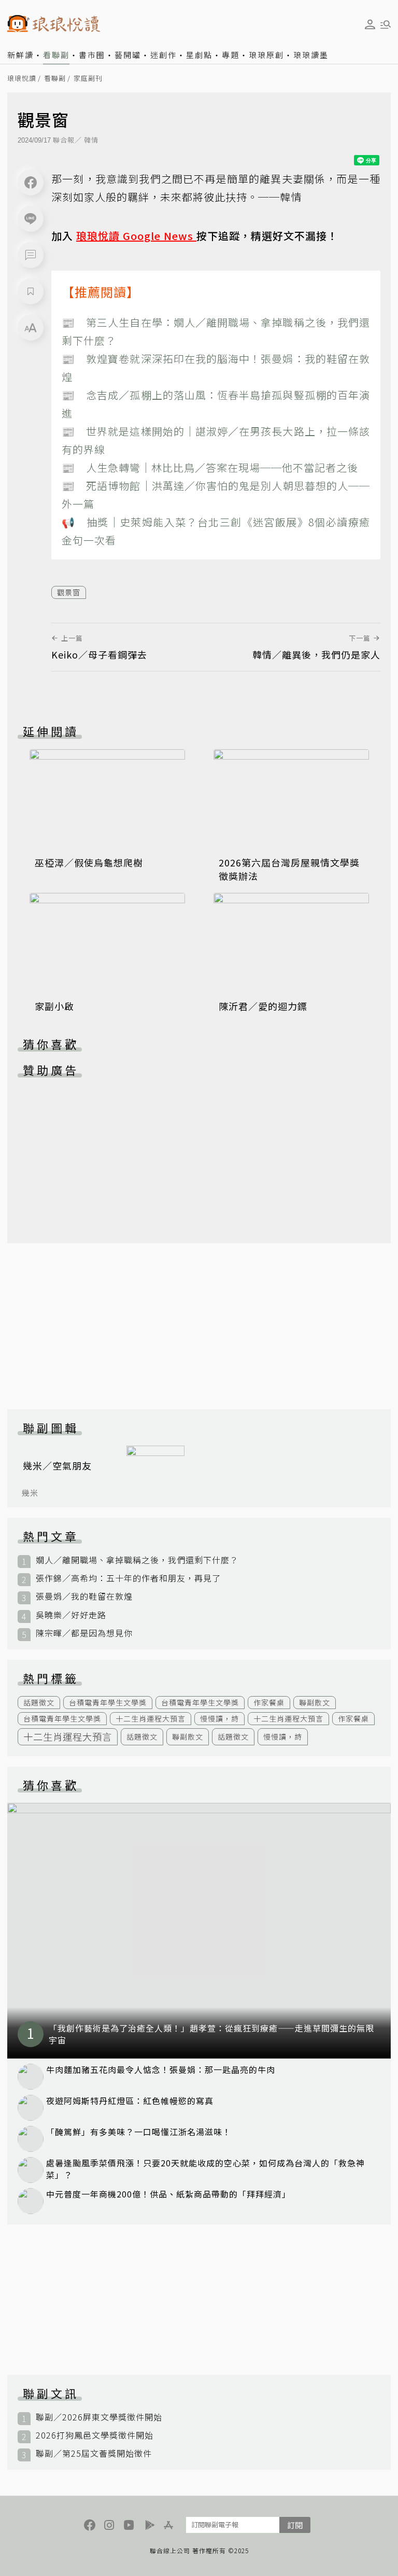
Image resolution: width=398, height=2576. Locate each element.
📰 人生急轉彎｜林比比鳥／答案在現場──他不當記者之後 (210, 467)
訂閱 (295, 2525)
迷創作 (164, 55)
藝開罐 (128, 55)
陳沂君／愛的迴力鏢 (263, 1006)
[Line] (31, 219)
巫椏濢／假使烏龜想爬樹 (89, 862)
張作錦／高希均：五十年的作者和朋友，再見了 (128, 1578)
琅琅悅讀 (22, 79)
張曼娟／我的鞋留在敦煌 (84, 1596)
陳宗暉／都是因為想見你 (84, 1633)
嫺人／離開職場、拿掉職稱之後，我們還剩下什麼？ (137, 1560)
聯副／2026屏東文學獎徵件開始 (99, 2417)
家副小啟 (54, 1006)
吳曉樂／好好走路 (71, 1615)
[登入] (370, 24)
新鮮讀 (20, 55)
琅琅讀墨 (311, 55)
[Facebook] (31, 183)
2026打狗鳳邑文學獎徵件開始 (95, 2435)
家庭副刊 (88, 79)
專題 (231, 55)
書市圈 (92, 55)
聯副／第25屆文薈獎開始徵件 (94, 2453)
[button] (31, 255)
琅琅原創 (266, 55)
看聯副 (56, 55)
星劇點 (199, 55)
